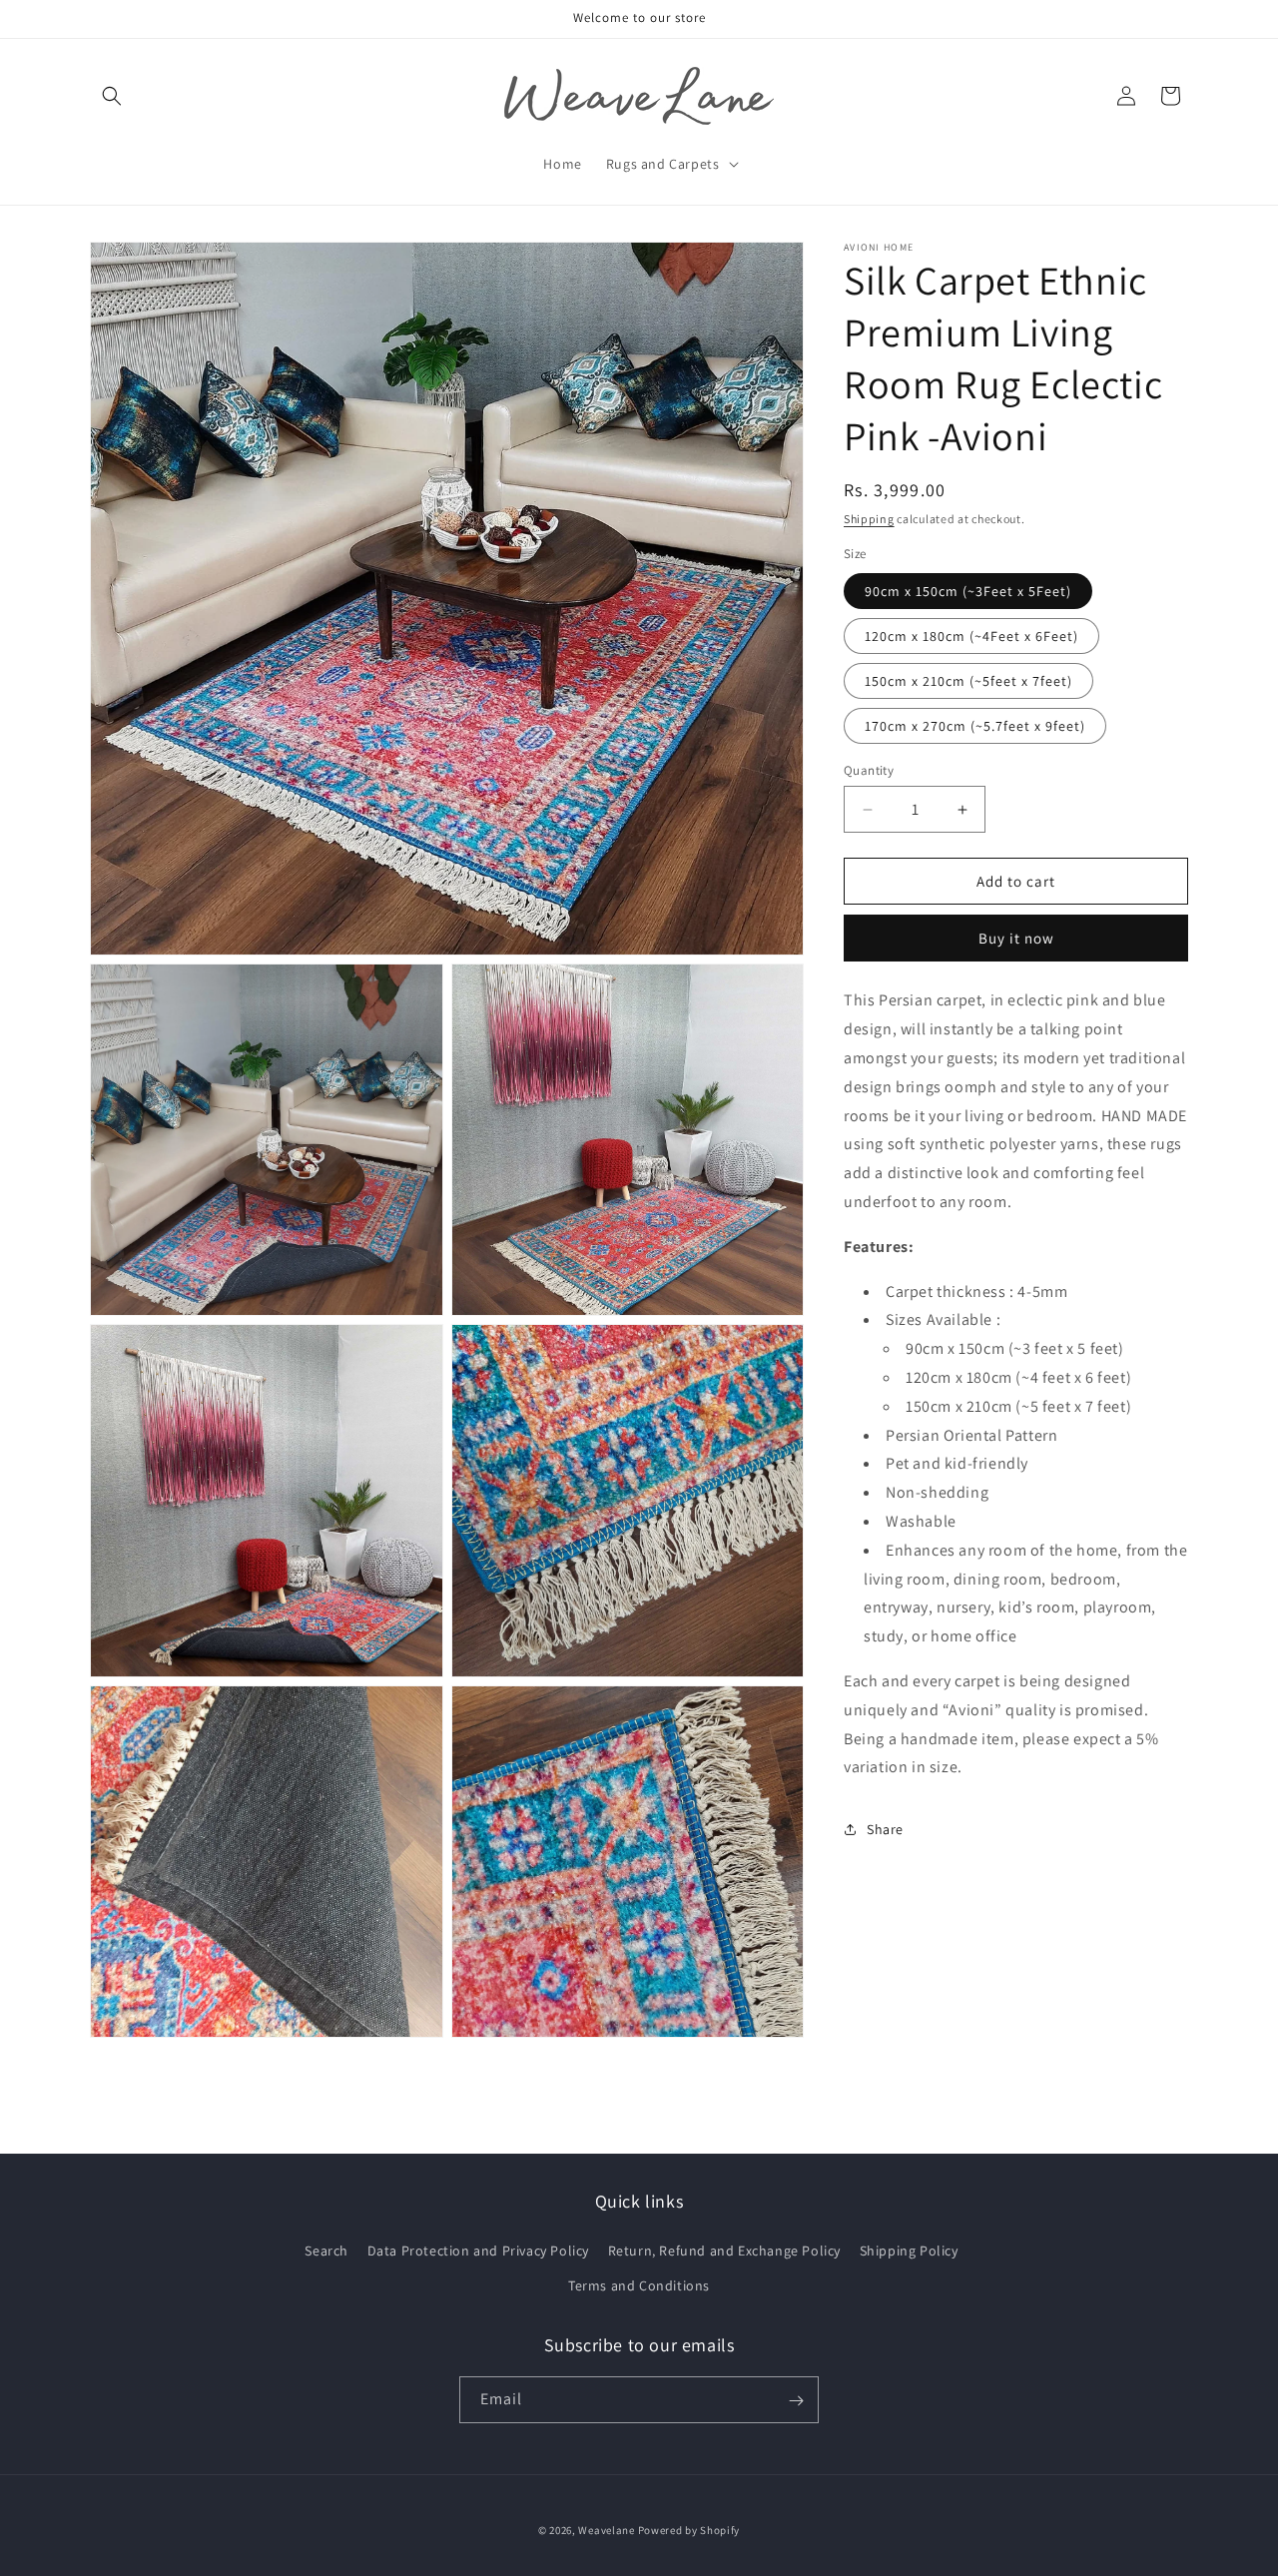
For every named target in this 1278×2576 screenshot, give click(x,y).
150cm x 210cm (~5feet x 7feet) (968, 681)
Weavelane (606, 2530)
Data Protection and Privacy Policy (478, 2251)
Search (326, 2251)
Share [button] (885, 1828)
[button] (112, 96)
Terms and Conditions (639, 2285)
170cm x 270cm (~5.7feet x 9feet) (975, 726)
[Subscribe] (796, 2401)
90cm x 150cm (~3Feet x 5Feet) (968, 591)
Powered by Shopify (689, 2530)
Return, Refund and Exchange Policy (724, 2251)
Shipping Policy (909, 2251)
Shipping (869, 519)
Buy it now (1016, 938)
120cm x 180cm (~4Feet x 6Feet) (971, 636)
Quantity (869, 770)
